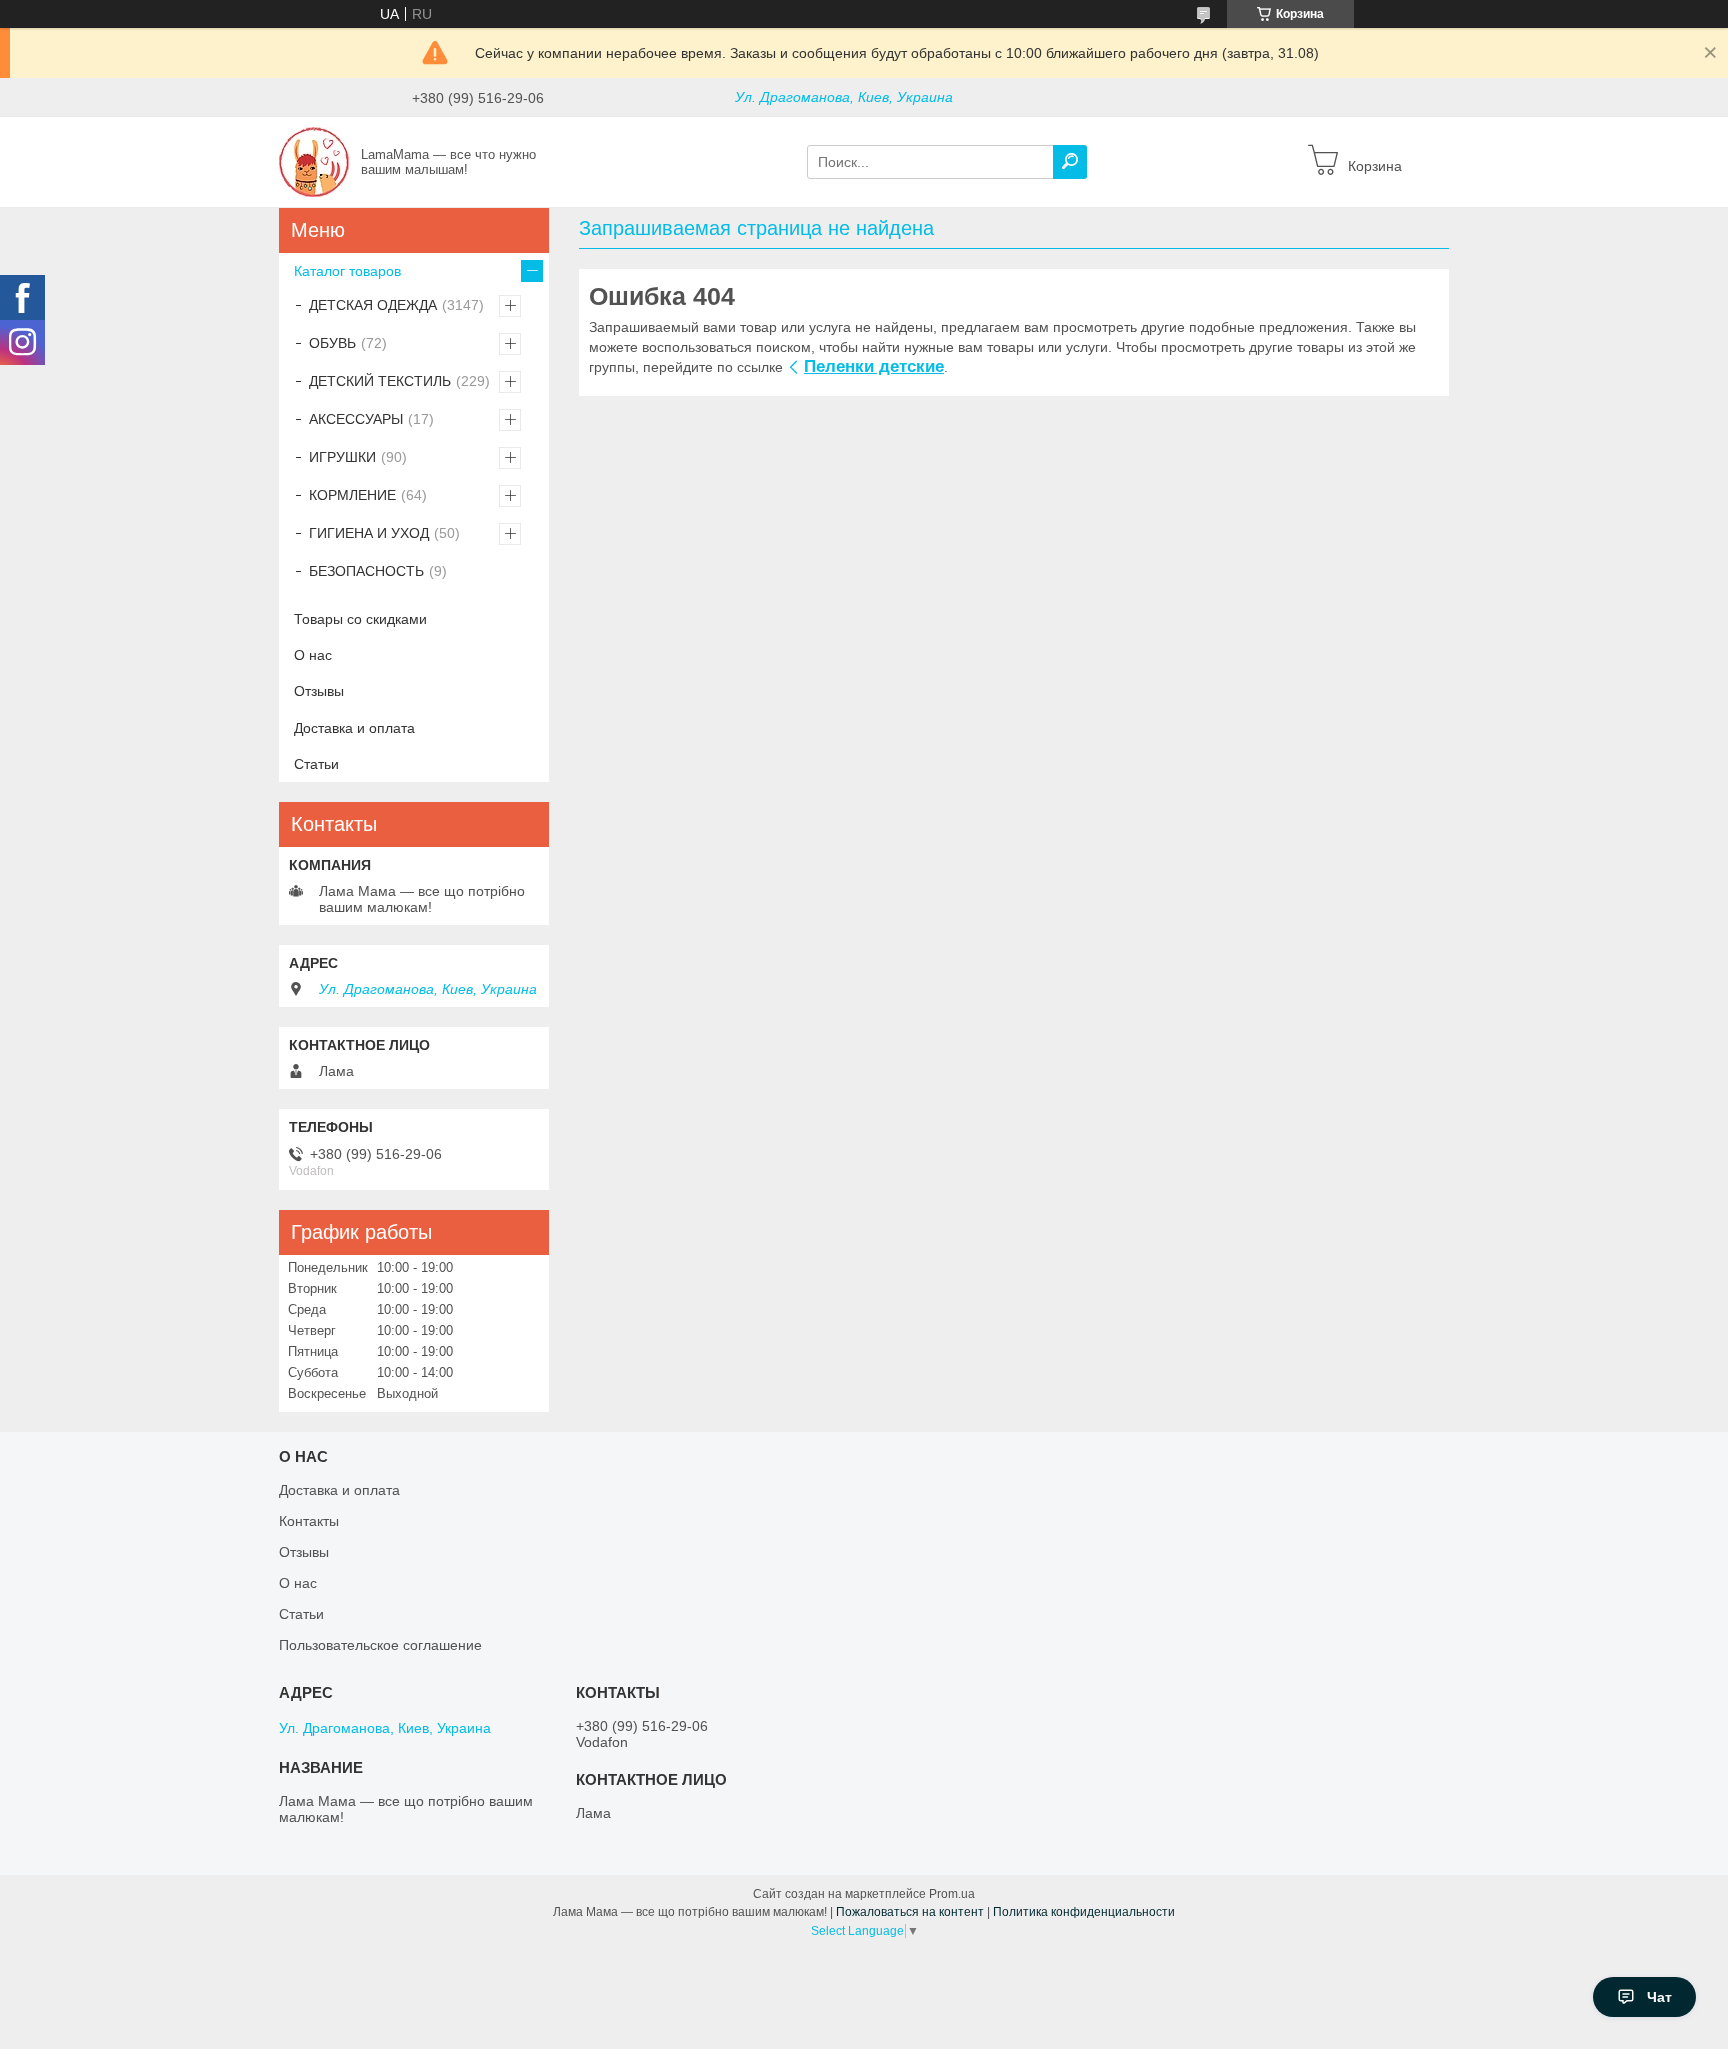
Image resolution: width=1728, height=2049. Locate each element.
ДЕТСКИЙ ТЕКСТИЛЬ (380, 381)
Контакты (309, 1521)
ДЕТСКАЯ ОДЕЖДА (373, 305)
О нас (313, 655)
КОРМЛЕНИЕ (352, 495)
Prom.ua (952, 1894)
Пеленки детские (874, 366)
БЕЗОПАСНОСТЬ (366, 571)
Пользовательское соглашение (380, 1645)
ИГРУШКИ (342, 457)
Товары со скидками (360, 619)
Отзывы (319, 691)
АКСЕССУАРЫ (356, 419)
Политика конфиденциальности (1084, 1912)
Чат (1659, 1997)
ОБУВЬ (332, 343)
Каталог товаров (347, 271)
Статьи (316, 764)
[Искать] (1070, 162)
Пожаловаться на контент (910, 1912)
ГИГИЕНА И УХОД (369, 533)
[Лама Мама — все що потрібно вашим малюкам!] (314, 161)
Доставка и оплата (354, 728)
